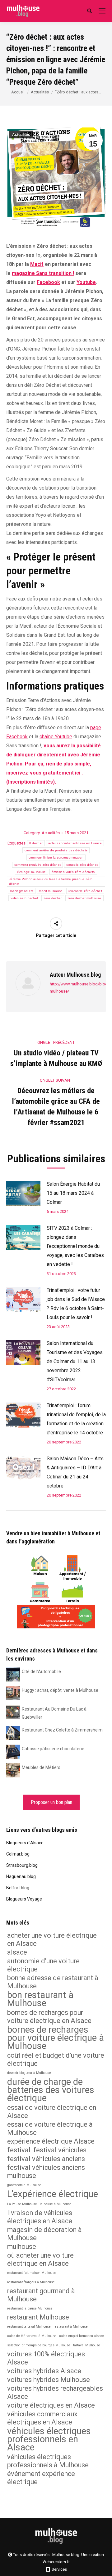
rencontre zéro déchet (85, 891)
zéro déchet (53, 898)
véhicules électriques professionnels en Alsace (49, 2439)
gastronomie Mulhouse (24, 2185)
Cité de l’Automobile (41, 1672)
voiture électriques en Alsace (51, 2405)
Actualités (40, 92)
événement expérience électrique (41, 2478)
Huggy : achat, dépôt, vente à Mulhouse (60, 1690)
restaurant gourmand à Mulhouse (41, 2295)
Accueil (18, 92)
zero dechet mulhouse (84, 898)
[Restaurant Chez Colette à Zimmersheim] (13, 1732)
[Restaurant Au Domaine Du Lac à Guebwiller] (13, 1712)
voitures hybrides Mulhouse (49, 2380)
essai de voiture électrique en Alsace (52, 2112)
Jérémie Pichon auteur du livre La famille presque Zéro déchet (51, 881)
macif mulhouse (51, 891)
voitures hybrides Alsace (44, 2371)
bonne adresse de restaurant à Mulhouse (53, 1982)
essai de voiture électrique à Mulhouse (50, 2128)
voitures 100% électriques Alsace (46, 2358)
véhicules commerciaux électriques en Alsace (42, 2418)
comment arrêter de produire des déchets (56, 850)
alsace (17, 1952)
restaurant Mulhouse (38, 2317)
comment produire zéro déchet (37, 865)
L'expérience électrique (53, 2194)
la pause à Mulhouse (56, 2204)
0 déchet (36, 843)
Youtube (86, 282)
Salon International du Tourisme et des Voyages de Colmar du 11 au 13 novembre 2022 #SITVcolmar (75, 1361)
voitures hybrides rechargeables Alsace (55, 2392)
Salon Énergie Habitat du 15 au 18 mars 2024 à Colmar (73, 1193)
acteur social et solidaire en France (75, 843)
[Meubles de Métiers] (13, 1770)
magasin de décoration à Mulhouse (44, 2234)
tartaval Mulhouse (87, 2345)
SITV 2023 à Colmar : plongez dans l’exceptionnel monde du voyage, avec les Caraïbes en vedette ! (75, 1246)
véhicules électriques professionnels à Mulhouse (48, 2461)
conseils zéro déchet (82, 865)
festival (19, 2150)
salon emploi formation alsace (82, 2336)
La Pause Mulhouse (22, 2204)
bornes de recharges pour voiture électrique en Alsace (49, 2017)
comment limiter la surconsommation (56, 857)
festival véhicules (60, 2150)
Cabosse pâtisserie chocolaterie (53, 1749)
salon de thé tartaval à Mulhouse (32, 2336)
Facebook (48, 282)
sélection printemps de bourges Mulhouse (39, 2345)
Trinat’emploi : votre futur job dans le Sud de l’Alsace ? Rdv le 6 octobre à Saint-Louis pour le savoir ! (76, 1304)
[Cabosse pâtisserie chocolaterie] (13, 1751)
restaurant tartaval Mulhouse (29, 2327)
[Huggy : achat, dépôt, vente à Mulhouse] (13, 1693)
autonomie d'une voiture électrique (43, 1965)
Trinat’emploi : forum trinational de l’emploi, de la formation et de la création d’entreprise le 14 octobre (76, 1419)
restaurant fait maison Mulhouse (32, 2273)
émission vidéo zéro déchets (73, 872)
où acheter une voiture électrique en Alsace (40, 2259)
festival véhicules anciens (46, 2159)
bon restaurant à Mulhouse (40, 1999)
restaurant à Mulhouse (71, 2327)
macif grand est (22, 891)
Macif (37, 264)
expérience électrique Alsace (51, 2141)
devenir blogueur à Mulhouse (29, 2073)
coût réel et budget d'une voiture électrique (56, 2059)
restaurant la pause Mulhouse (30, 2308)
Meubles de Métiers (41, 1767)
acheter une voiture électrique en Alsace (52, 1939)
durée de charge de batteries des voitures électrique (51, 2090)
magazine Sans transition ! (43, 273)
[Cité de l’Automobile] (13, 1674)
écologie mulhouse (31, 872)
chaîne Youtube (56, 737)
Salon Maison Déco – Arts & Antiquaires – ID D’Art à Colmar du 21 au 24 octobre (75, 1472)
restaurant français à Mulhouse (31, 2282)
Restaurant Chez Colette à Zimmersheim (62, 1730)
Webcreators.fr (56, 2562)
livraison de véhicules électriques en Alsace (40, 2217)
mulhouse (22, 2247)
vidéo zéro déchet (24, 898)
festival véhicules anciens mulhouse (46, 2172)
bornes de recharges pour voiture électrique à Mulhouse (56, 2038)
